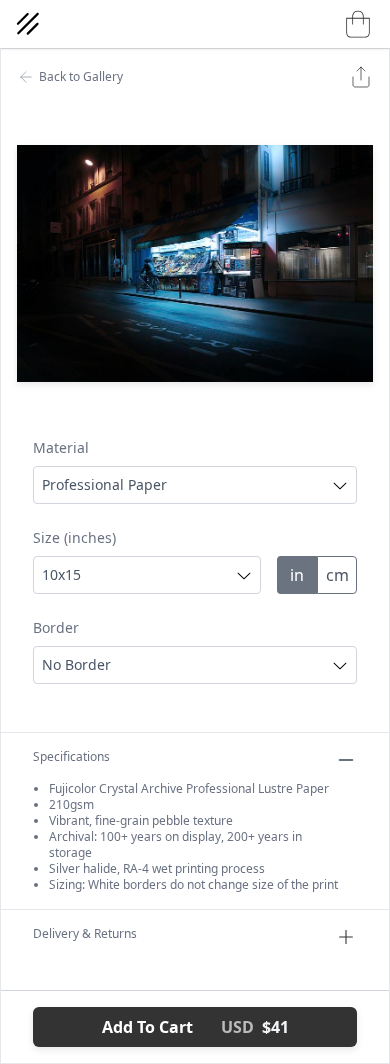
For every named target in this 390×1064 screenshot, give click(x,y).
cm (337, 575)
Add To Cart (195, 1027)
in (297, 575)
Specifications (71, 757)
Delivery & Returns (85, 934)
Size (74, 537)
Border (56, 627)
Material (61, 447)
